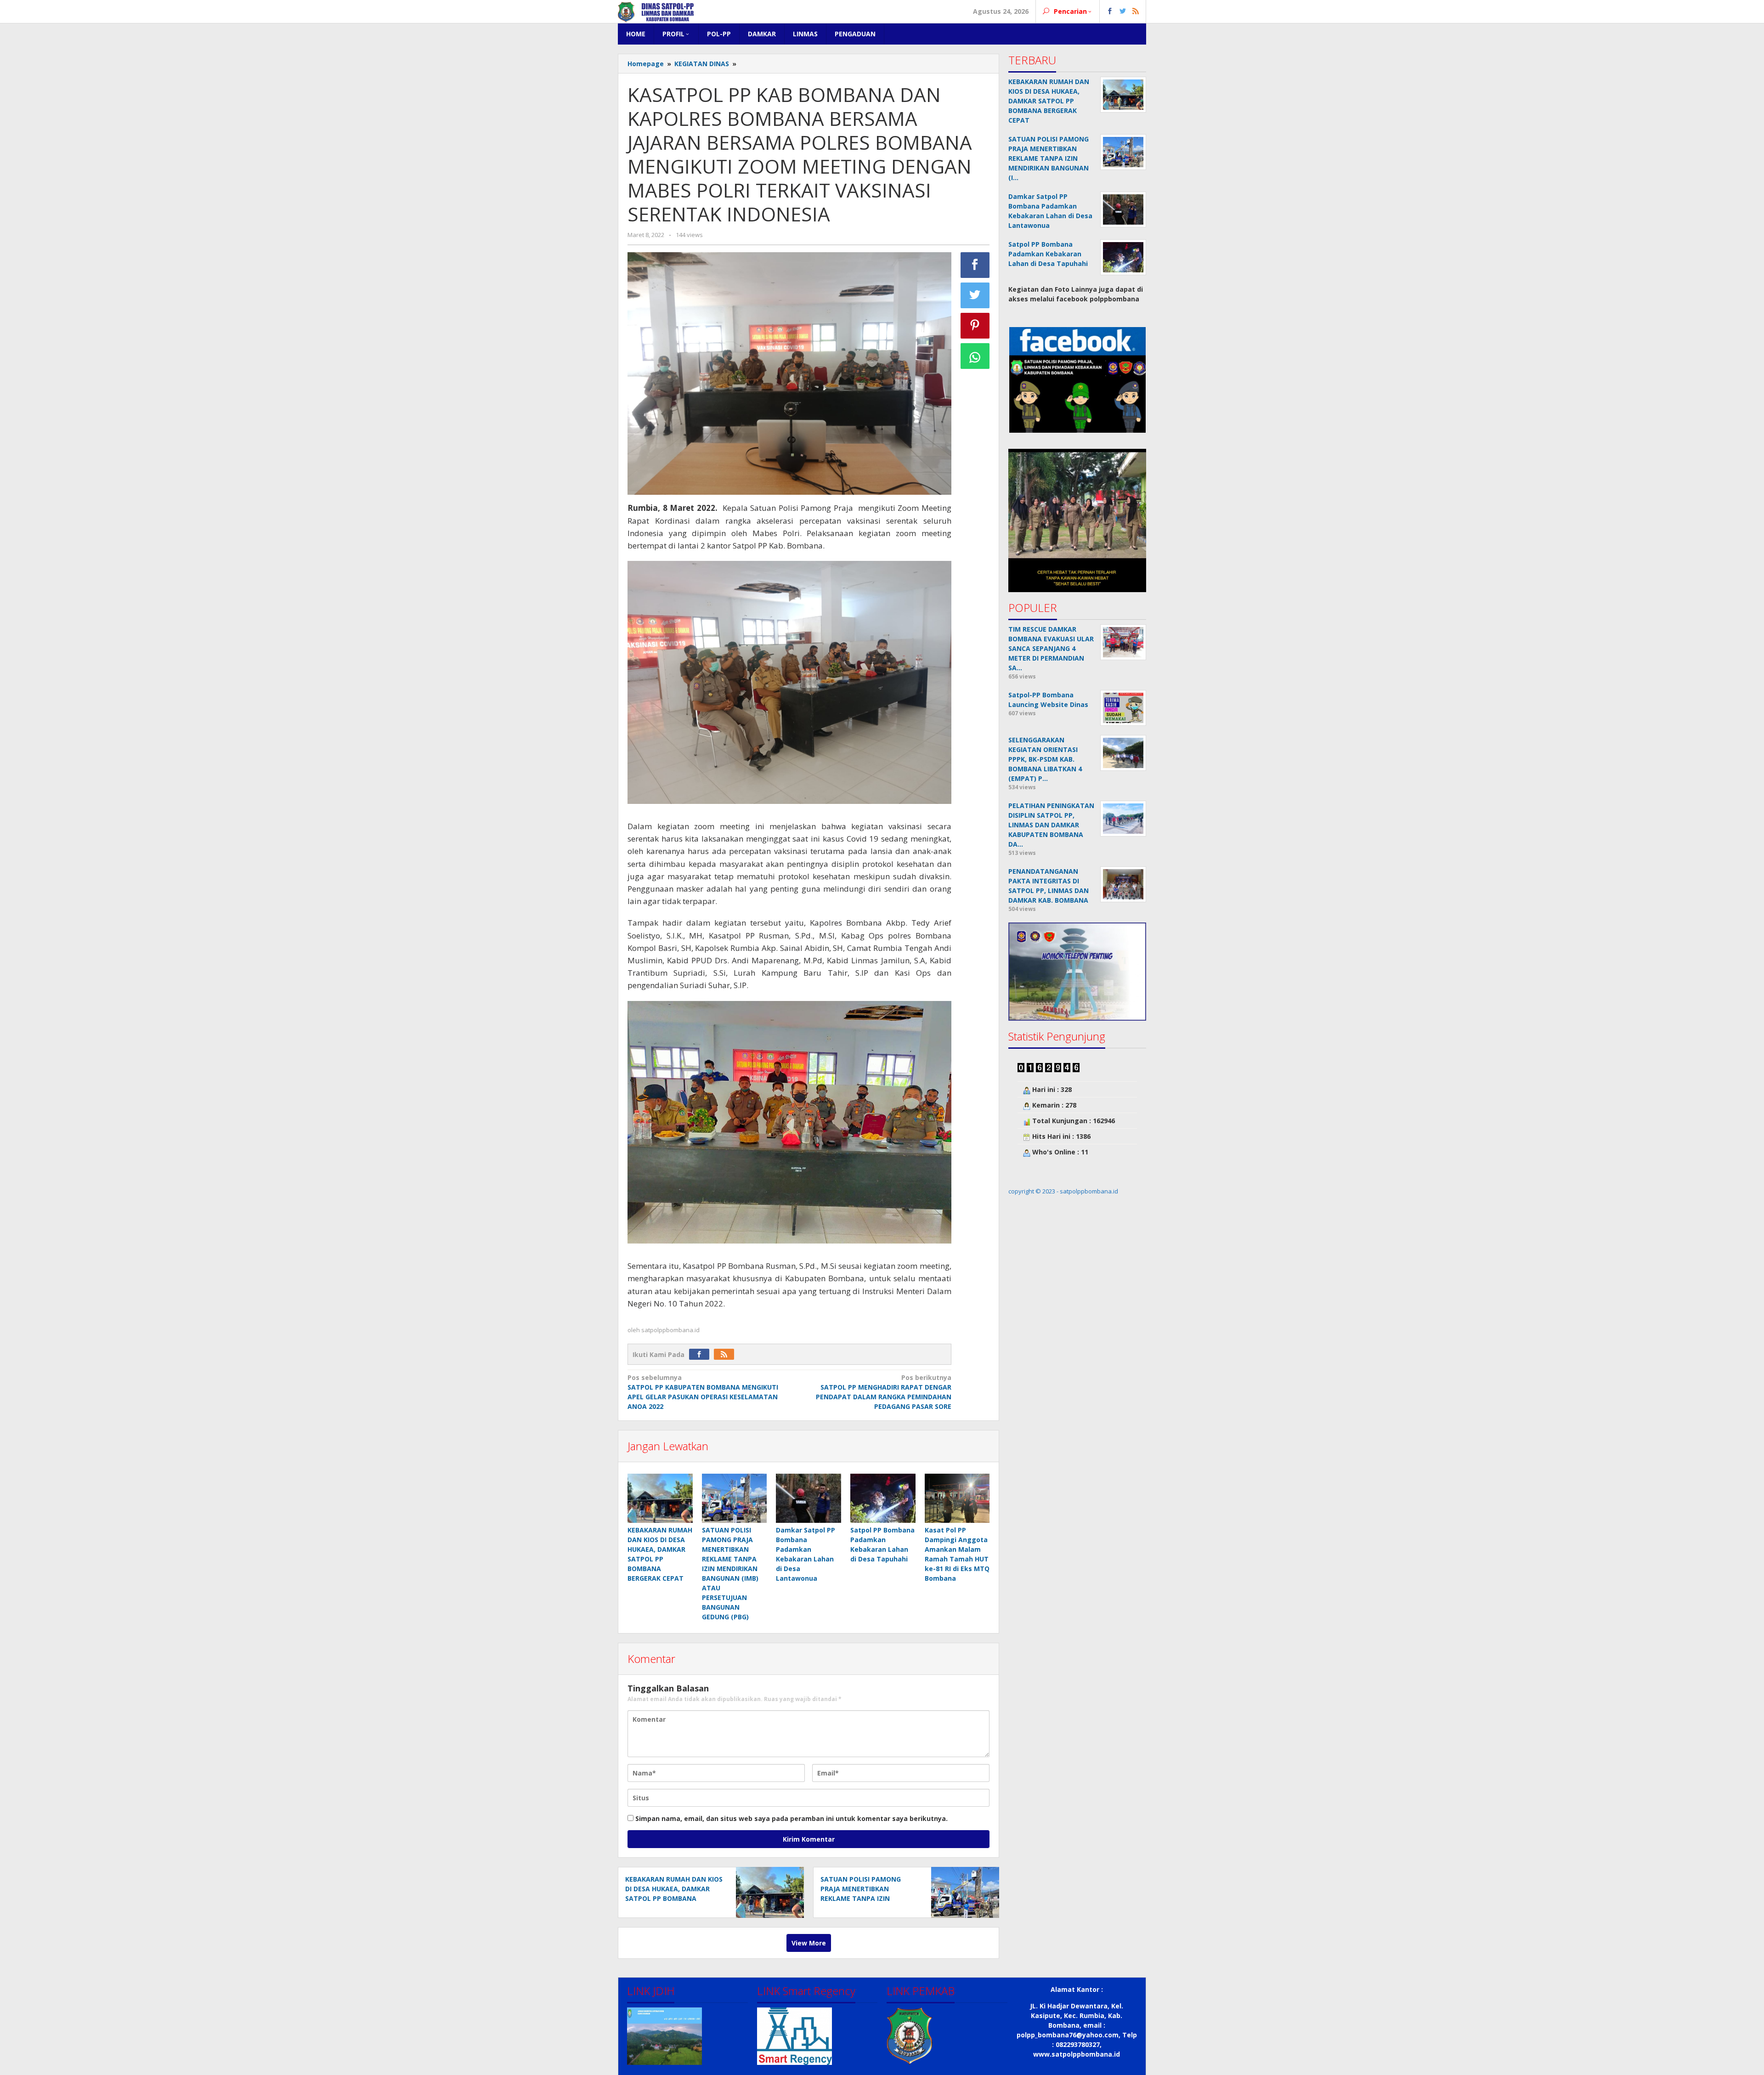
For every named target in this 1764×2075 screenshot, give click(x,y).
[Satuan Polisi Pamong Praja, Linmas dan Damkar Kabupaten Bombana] (656, 11)
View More (809, 1943)
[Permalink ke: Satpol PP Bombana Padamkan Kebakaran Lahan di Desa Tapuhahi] (883, 1498)
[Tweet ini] (975, 295)
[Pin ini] (975, 326)
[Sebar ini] (975, 265)
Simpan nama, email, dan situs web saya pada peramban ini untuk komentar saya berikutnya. (792, 1818)
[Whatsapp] (975, 356)
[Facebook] (701, 1354)
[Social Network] (1123, 11)
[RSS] (726, 1354)
